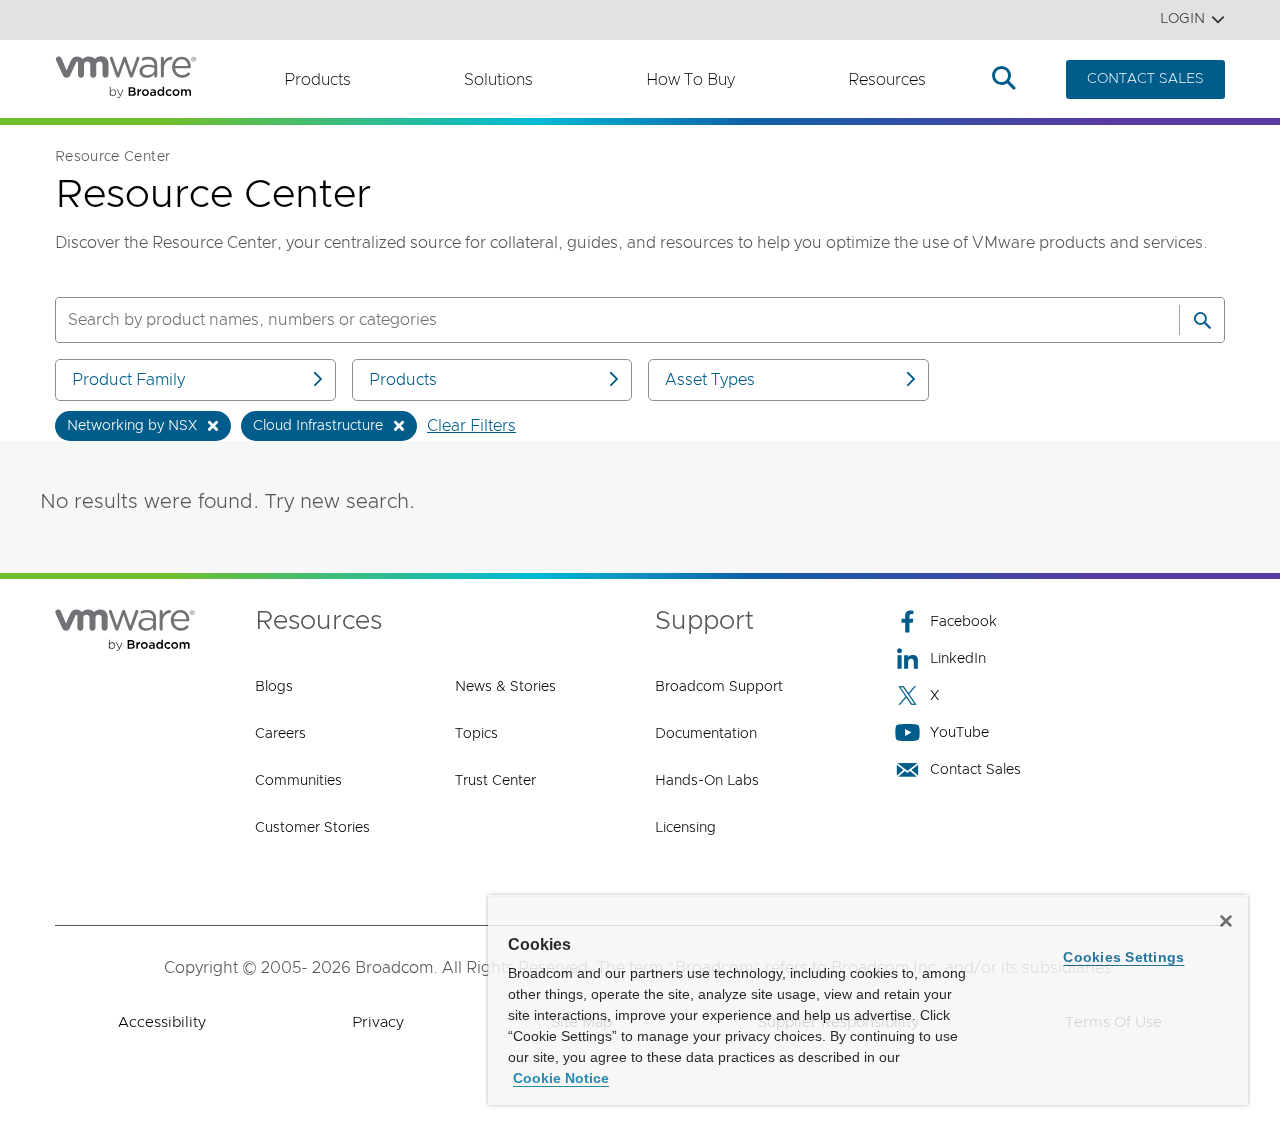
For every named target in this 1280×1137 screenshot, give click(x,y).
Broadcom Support (719, 687)
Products (317, 80)
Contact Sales (975, 770)
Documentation (706, 734)
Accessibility (162, 1022)
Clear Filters (471, 426)
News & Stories (505, 687)
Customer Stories (312, 828)
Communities (298, 781)
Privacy (378, 1022)
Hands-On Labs (707, 781)
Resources (887, 80)
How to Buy (690, 80)
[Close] (1226, 921)
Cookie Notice (561, 1078)
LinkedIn (958, 659)
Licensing (685, 828)
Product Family (128, 380)
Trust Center (495, 781)
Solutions (498, 80)
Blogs (274, 687)
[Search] (1202, 320)
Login (1182, 19)
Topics (476, 734)
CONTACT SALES (1145, 79)
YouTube (959, 733)
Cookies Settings (1123, 957)
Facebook (963, 622)
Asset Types (710, 380)
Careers (280, 734)
